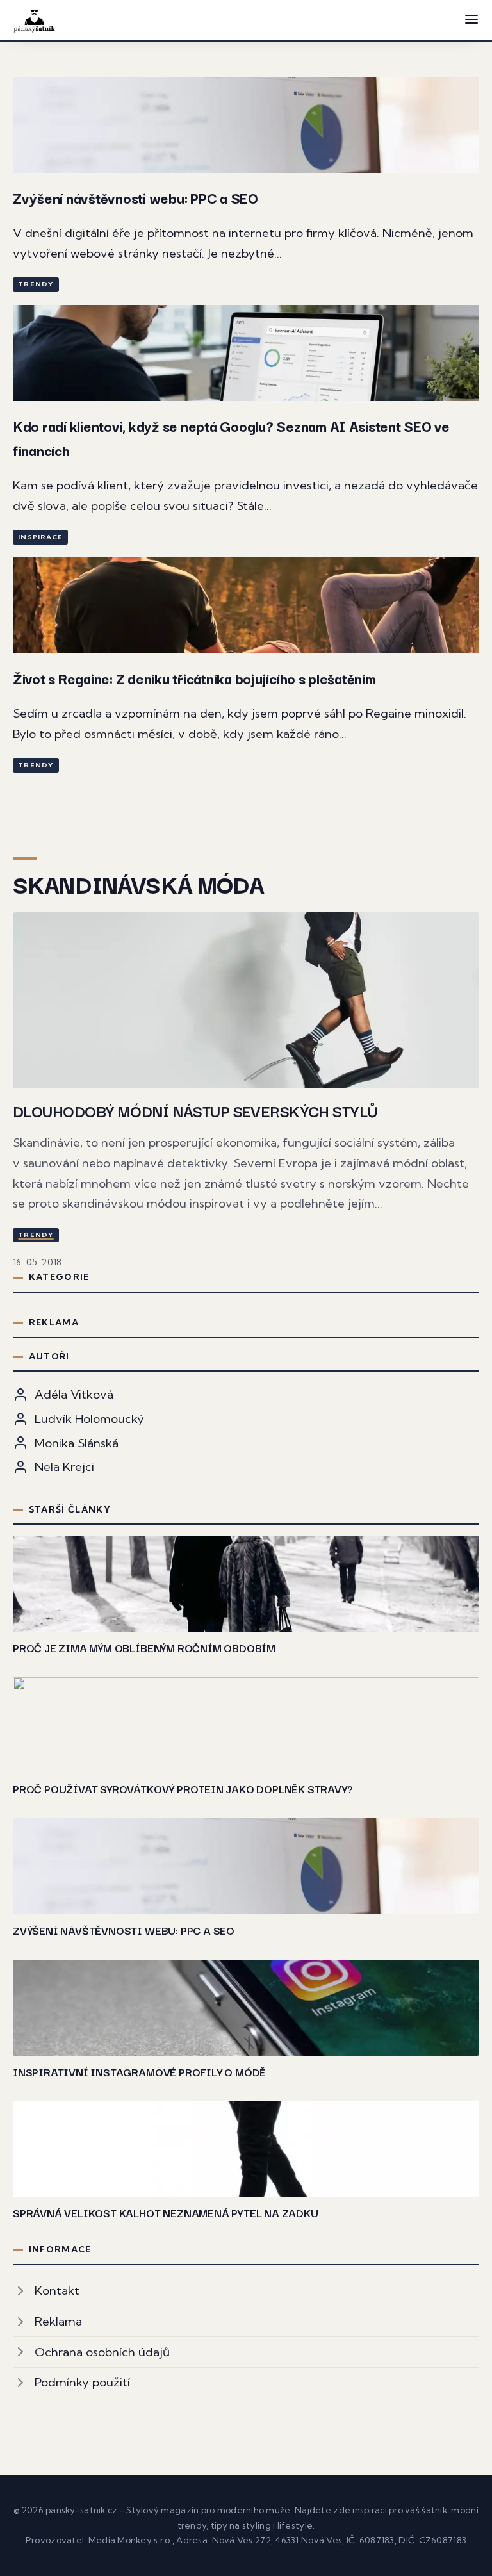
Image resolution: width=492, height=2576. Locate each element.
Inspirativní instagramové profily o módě (139, 2071)
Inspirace (40, 537)
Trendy (36, 284)
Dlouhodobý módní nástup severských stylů (195, 1110)
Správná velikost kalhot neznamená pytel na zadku (166, 2212)
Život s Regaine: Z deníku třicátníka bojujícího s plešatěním (194, 678)
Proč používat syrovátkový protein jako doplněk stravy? (183, 1788)
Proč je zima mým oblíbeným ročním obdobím (144, 1647)
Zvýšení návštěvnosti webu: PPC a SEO (135, 198)
